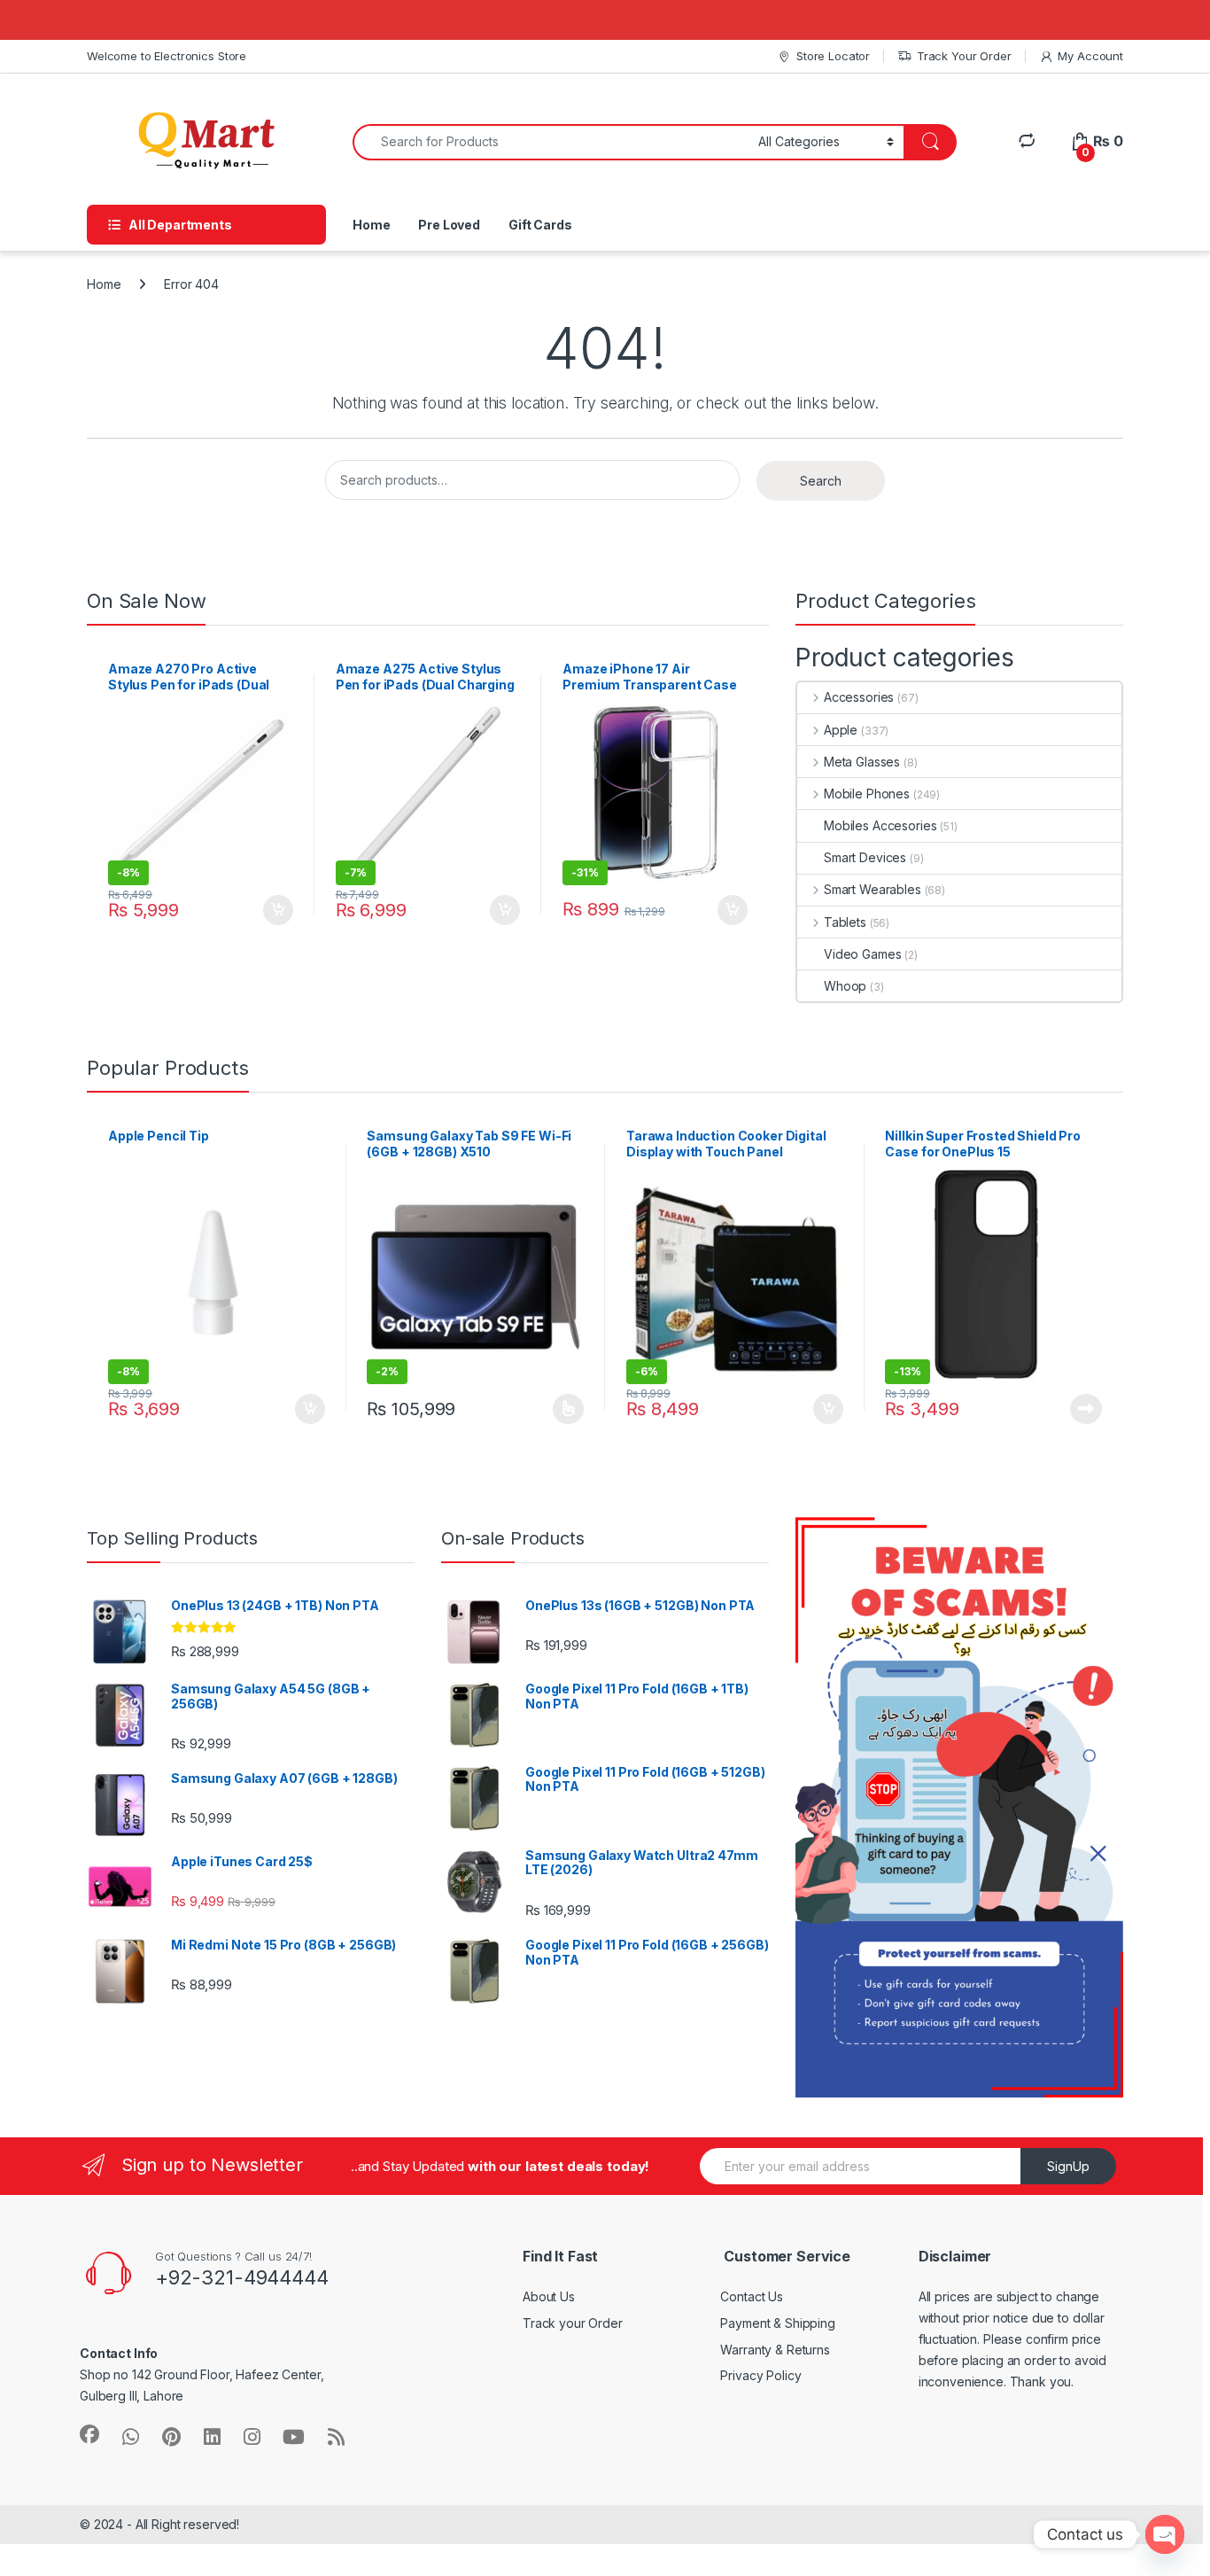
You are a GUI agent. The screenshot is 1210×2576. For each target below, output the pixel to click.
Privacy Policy (760, 2375)
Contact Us (752, 2296)
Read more (1086, 1409)
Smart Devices (865, 857)
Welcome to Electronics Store (167, 56)
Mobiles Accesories (880, 825)
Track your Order (573, 2323)
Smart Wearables (873, 889)
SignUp (1068, 2166)
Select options (562, 1409)
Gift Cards (540, 225)
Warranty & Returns (775, 2350)
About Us (549, 2296)
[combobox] (551, 142)
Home (371, 225)
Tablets (845, 922)
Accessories (859, 697)
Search (821, 481)
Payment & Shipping (777, 2323)
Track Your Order (964, 56)
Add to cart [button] (278, 910)
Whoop (845, 986)
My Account (1090, 56)
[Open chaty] (1165, 2534)
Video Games (862, 954)
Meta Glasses (862, 762)
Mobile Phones (867, 794)
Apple (841, 730)
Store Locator (833, 56)
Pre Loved (449, 225)
